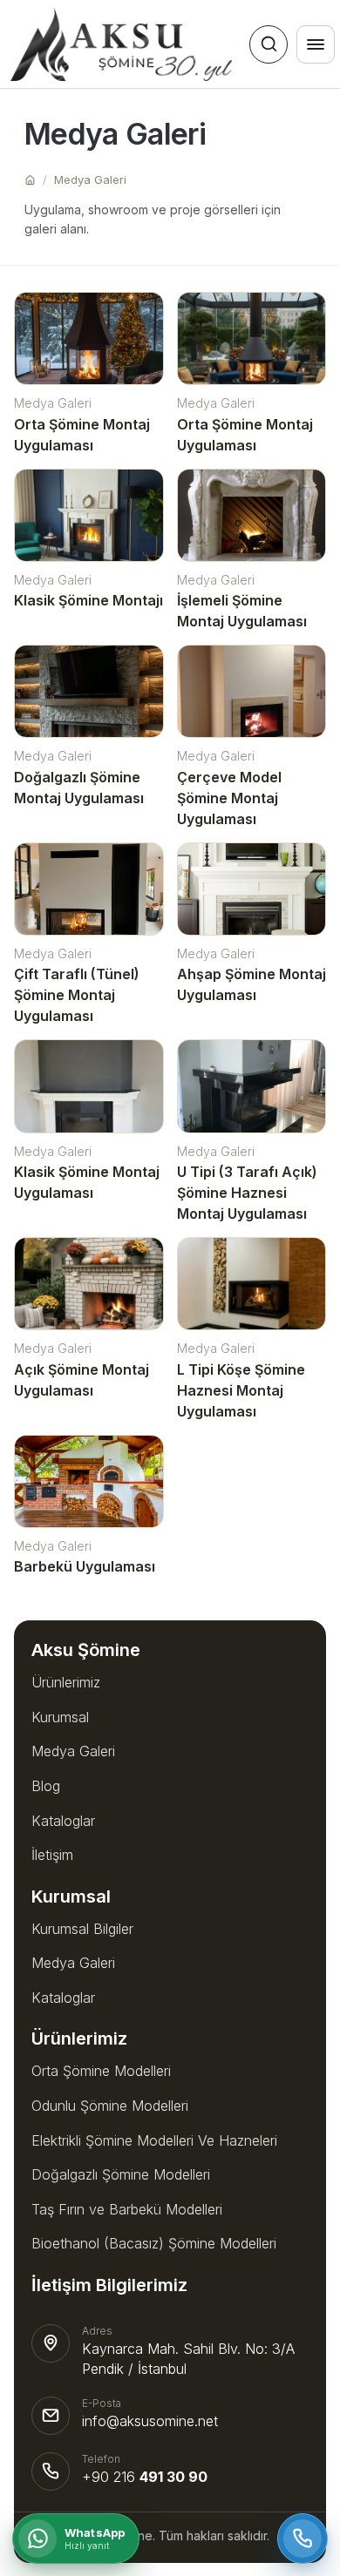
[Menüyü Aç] (316, 44)
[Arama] (269, 44)
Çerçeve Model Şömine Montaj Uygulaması (229, 798)
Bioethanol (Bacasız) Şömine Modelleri (154, 2243)
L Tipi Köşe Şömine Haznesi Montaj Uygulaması (241, 1390)
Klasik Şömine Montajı (88, 600)
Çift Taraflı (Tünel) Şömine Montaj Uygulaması (77, 995)
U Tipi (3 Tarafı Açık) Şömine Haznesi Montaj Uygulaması (247, 1193)
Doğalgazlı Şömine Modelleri (121, 2174)
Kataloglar (63, 1821)
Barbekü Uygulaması (85, 1566)
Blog (46, 1786)
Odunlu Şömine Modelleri (110, 2106)
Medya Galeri (90, 179)
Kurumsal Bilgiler (82, 1929)
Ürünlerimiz (66, 1682)
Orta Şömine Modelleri (101, 2071)
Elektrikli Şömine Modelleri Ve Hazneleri (154, 2140)
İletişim (52, 1855)
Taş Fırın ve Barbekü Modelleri (127, 2209)
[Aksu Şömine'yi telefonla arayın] (303, 2539)
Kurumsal (60, 1717)
